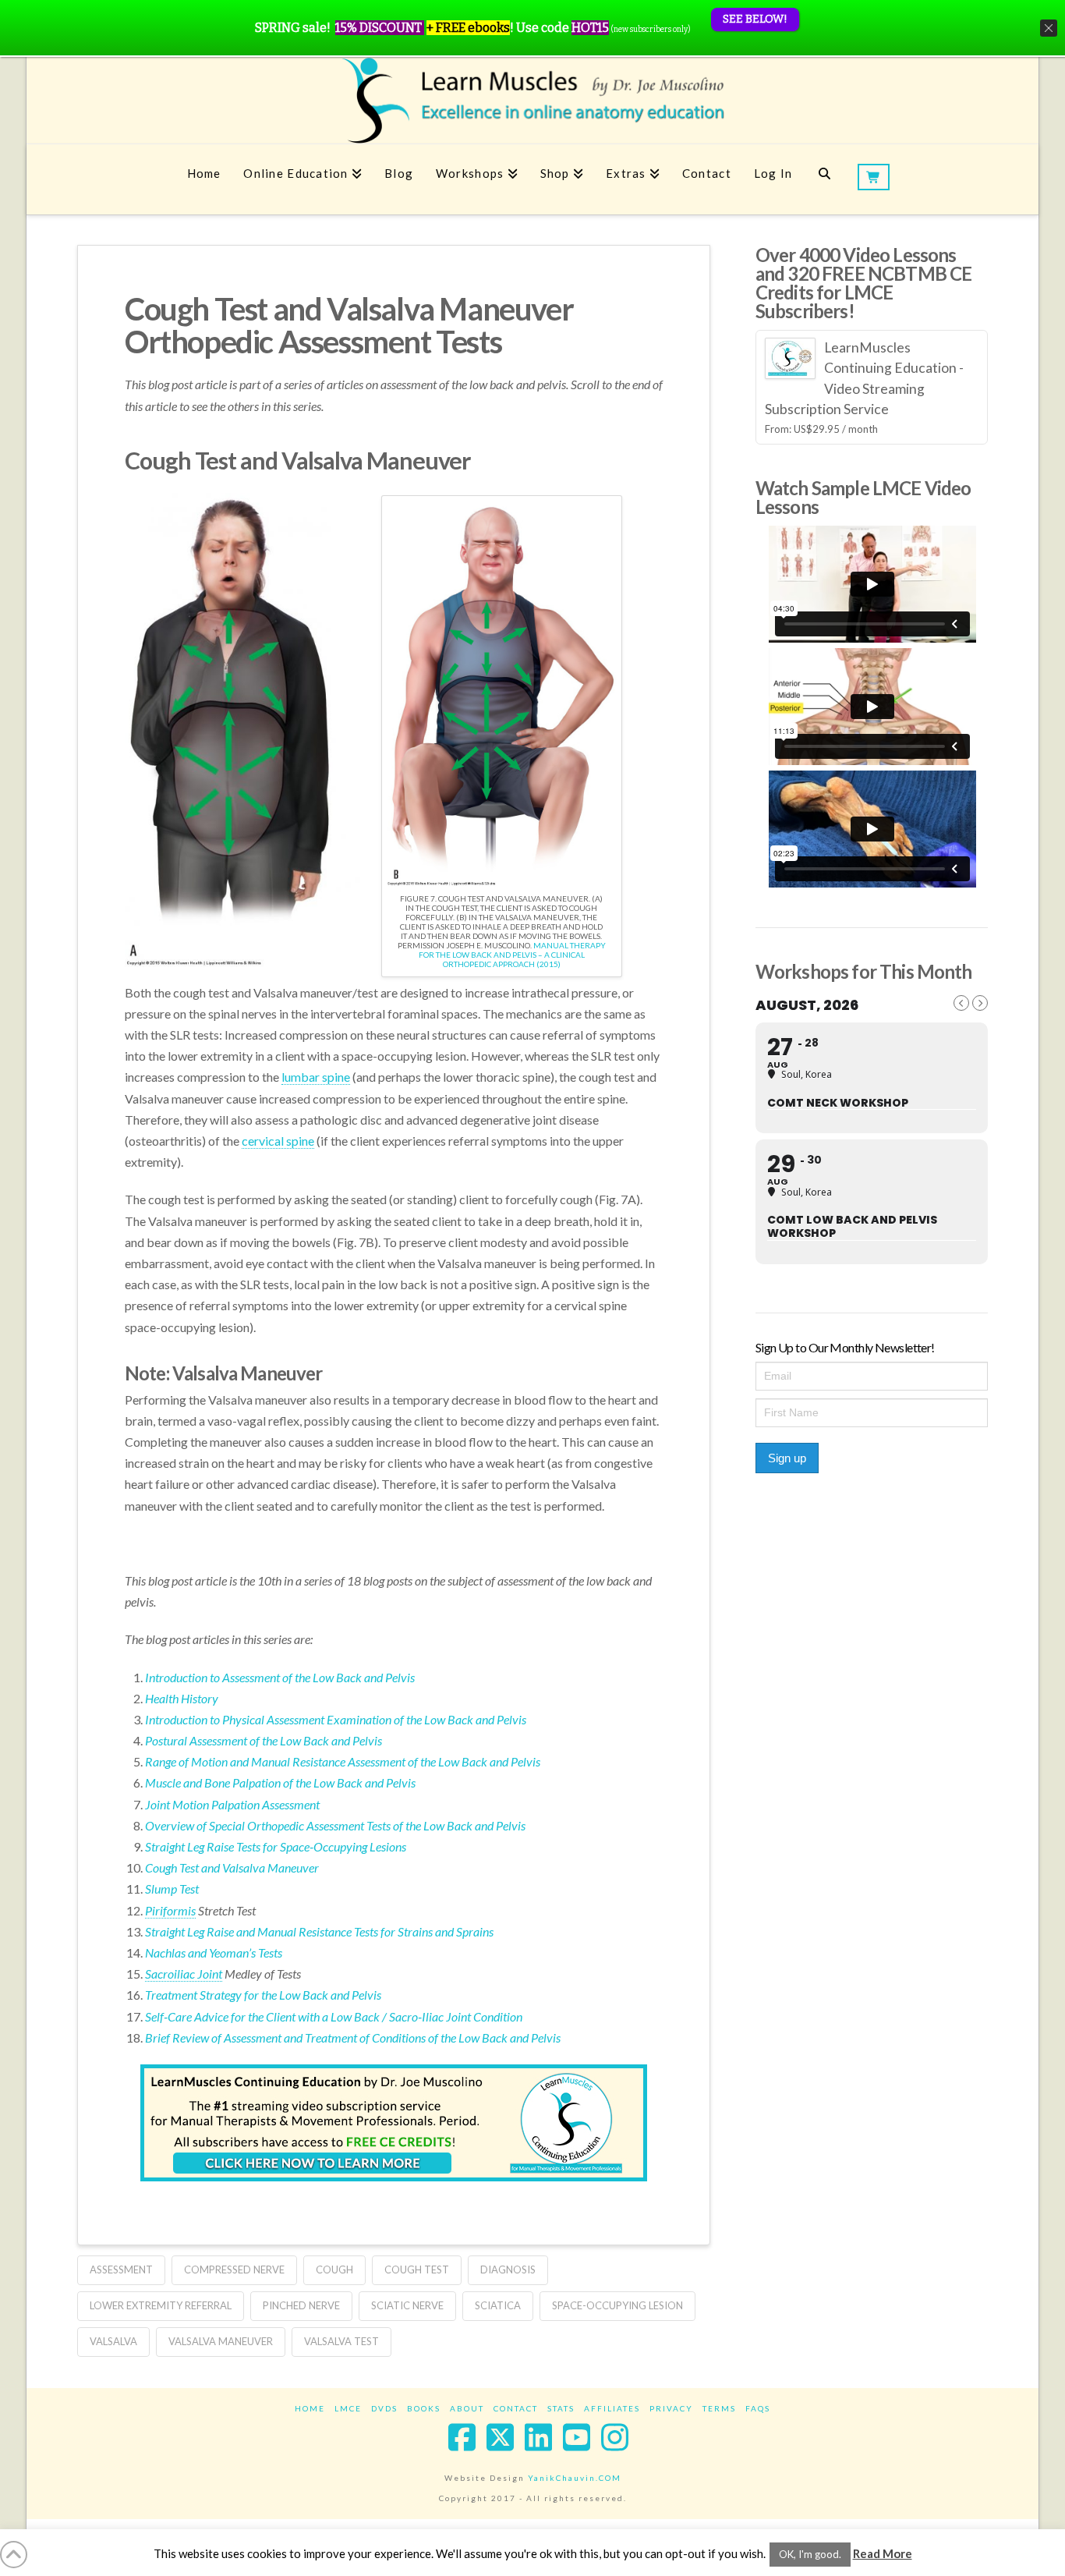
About (467, 2408)
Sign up (787, 1458)
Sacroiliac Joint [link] (184, 1974)
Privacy (671, 2408)
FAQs (758, 2408)
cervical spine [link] (278, 1141)
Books (424, 2408)
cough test (417, 2270)
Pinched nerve (301, 2305)
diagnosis (508, 2270)
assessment (121, 2270)
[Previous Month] (961, 1003)
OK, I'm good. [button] (810, 2554)
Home (310, 2408)
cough (334, 2270)
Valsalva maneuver (221, 2341)
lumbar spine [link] (316, 1077)
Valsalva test (341, 2341)
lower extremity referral (161, 2305)
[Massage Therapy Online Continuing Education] (532, 100)
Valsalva (113, 2341)
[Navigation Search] (824, 179)
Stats (561, 2408)
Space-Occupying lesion (617, 2305)
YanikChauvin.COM (575, 2478)
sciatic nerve (407, 2305)
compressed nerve (234, 2270)
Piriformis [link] (170, 1910)
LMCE (348, 2408)
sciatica (498, 2305)
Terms (719, 2408)
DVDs (384, 2408)
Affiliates (612, 2408)
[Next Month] (980, 1003)
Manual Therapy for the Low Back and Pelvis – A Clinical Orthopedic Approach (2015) (512, 955)
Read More (883, 2553)
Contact (516, 2408)
